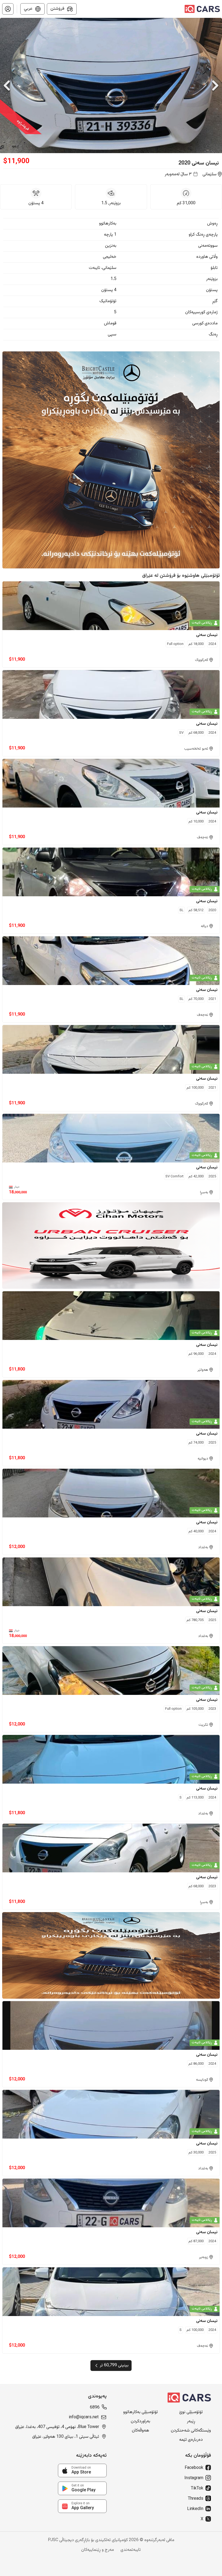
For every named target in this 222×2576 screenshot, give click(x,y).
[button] (8, 9)
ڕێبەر (191, 2422)
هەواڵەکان (141, 2431)
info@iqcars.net (84, 2417)
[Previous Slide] (7, 85)
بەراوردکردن (141, 2422)
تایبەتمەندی (131, 2550)
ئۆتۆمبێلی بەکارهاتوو (141, 2412)
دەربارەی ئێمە (191, 2440)
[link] (82, 2470)
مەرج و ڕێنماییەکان (98, 2550)
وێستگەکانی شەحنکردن (191, 2431)
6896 (95, 2408)
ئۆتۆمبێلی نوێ (191, 2412)
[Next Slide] (215, 85)
